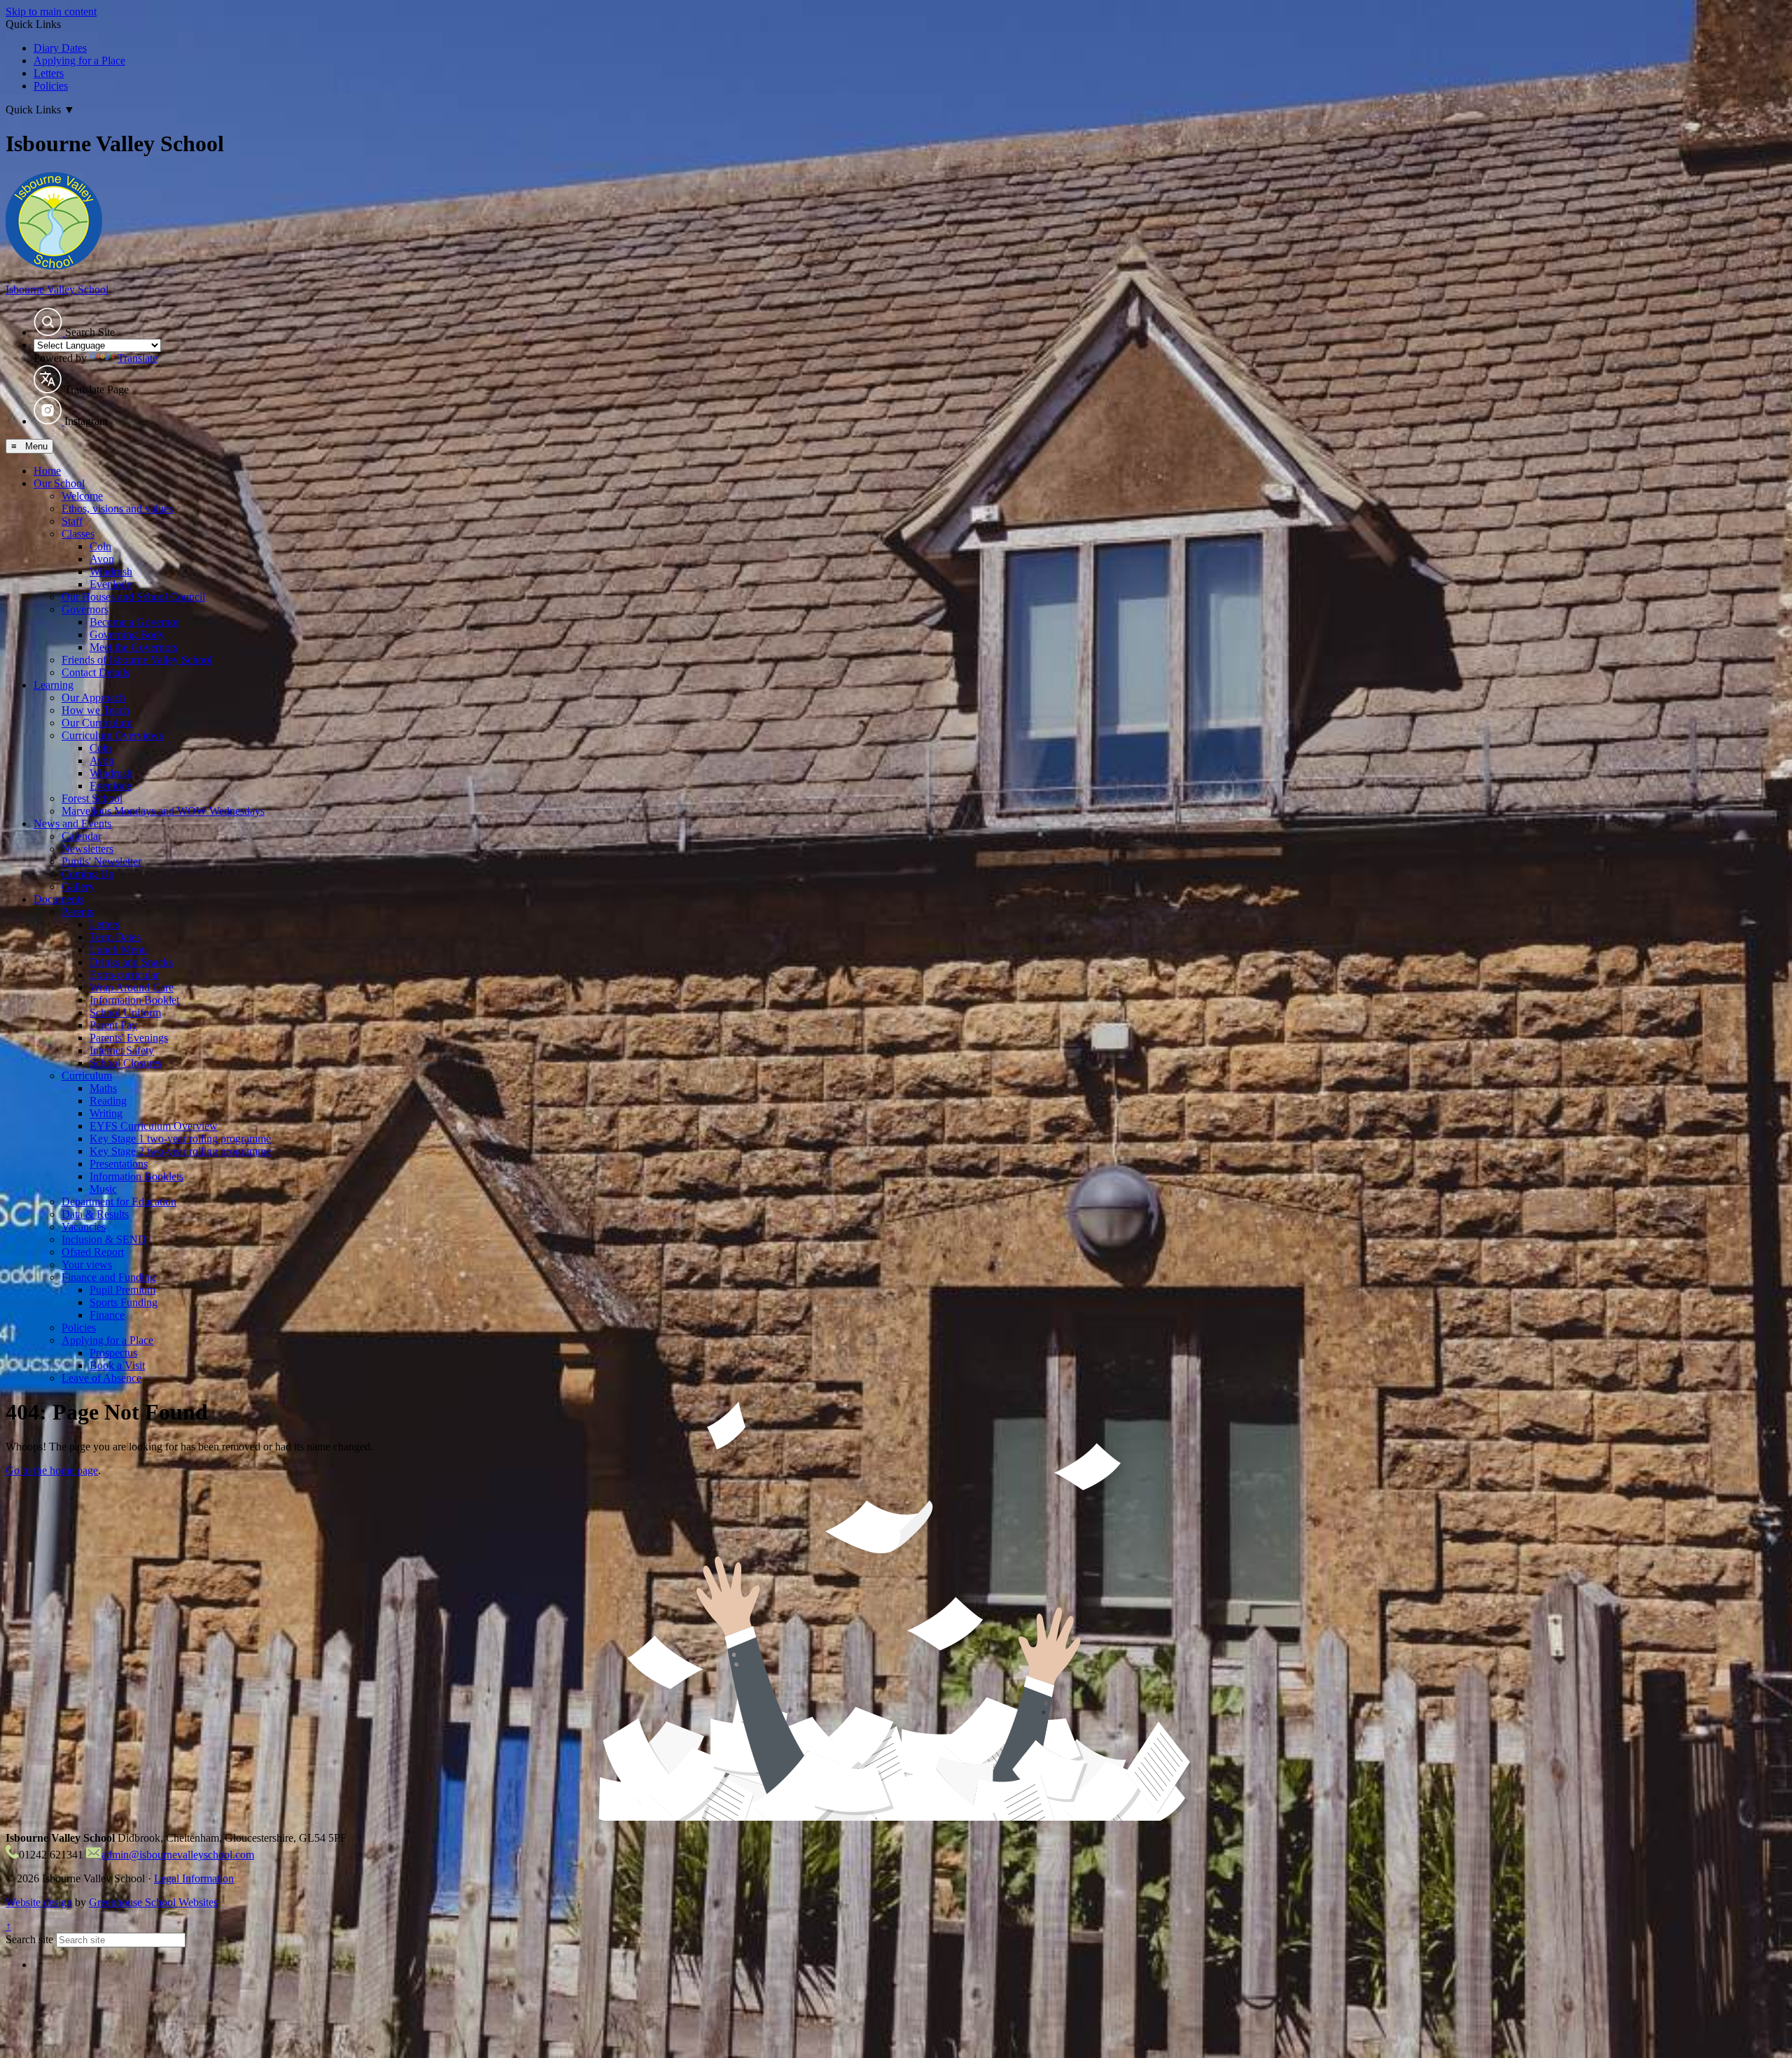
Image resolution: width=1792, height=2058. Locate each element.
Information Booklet (134, 1000)
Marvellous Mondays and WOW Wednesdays (163, 811)
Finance (107, 1315)
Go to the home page (52, 1470)
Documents (59, 899)
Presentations (119, 1164)
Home (47, 471)
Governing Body (127, 635)
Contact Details (96, 672)
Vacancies (84, 1227)
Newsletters (87, 849)
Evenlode (111, 584)
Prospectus (113, 1353)
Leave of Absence (101, 1378)
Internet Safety (122, 1050)
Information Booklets (136, 1176)
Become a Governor (134, 622)
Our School (59, 483)
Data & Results (95, 1214)
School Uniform (125, 1013)
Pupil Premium (122, 1290)
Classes (78, 534)
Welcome (82, 496)
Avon (102, 559)
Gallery (78, 887)
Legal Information (194, 1878)
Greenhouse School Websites (153, 1902)
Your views (87, 1265)
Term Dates (115, 937)
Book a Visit (117, 1365)
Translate (138, 358)
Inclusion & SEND (104, 1239)
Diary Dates (60, 48)
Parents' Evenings (129, 1038)
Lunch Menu (118, 950)
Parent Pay (113, 1025)
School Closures (126, 1063)
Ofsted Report (93, 1252)
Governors (85, 609)
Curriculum (87, 1076)
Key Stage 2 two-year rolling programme (180, 1151)
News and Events (72, 824)
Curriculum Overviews (112, 735)
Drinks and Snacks (131, 962)
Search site (29, 1939)
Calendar (82, 836)
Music (103, 1189)
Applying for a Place (79, 61)
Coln (100, 546)
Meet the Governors (134, 647)
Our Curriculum (97, 723)
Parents (78, 912)
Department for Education (119, 1202)
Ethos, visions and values (117, 509)
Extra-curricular (124, 975)
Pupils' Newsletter (101, 861)
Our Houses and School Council (133, 597)
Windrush (111, 572)
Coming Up (88, 874)
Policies (51, 86)
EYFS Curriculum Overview (154, 1126)
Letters (49, 73)
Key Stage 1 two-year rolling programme (180, 1139)
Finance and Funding (108, 1277)
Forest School (92, 798)
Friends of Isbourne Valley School (137, 660)
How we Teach (96, 710)
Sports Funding (124, 1302)
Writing (106, 1113)
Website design (39, 1902)
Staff (72, 521)
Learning (54, 685)
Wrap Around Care (132, 987)
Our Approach (93, 698)
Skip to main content (51, 12)
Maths (103, 1088)
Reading (108, 1101)
